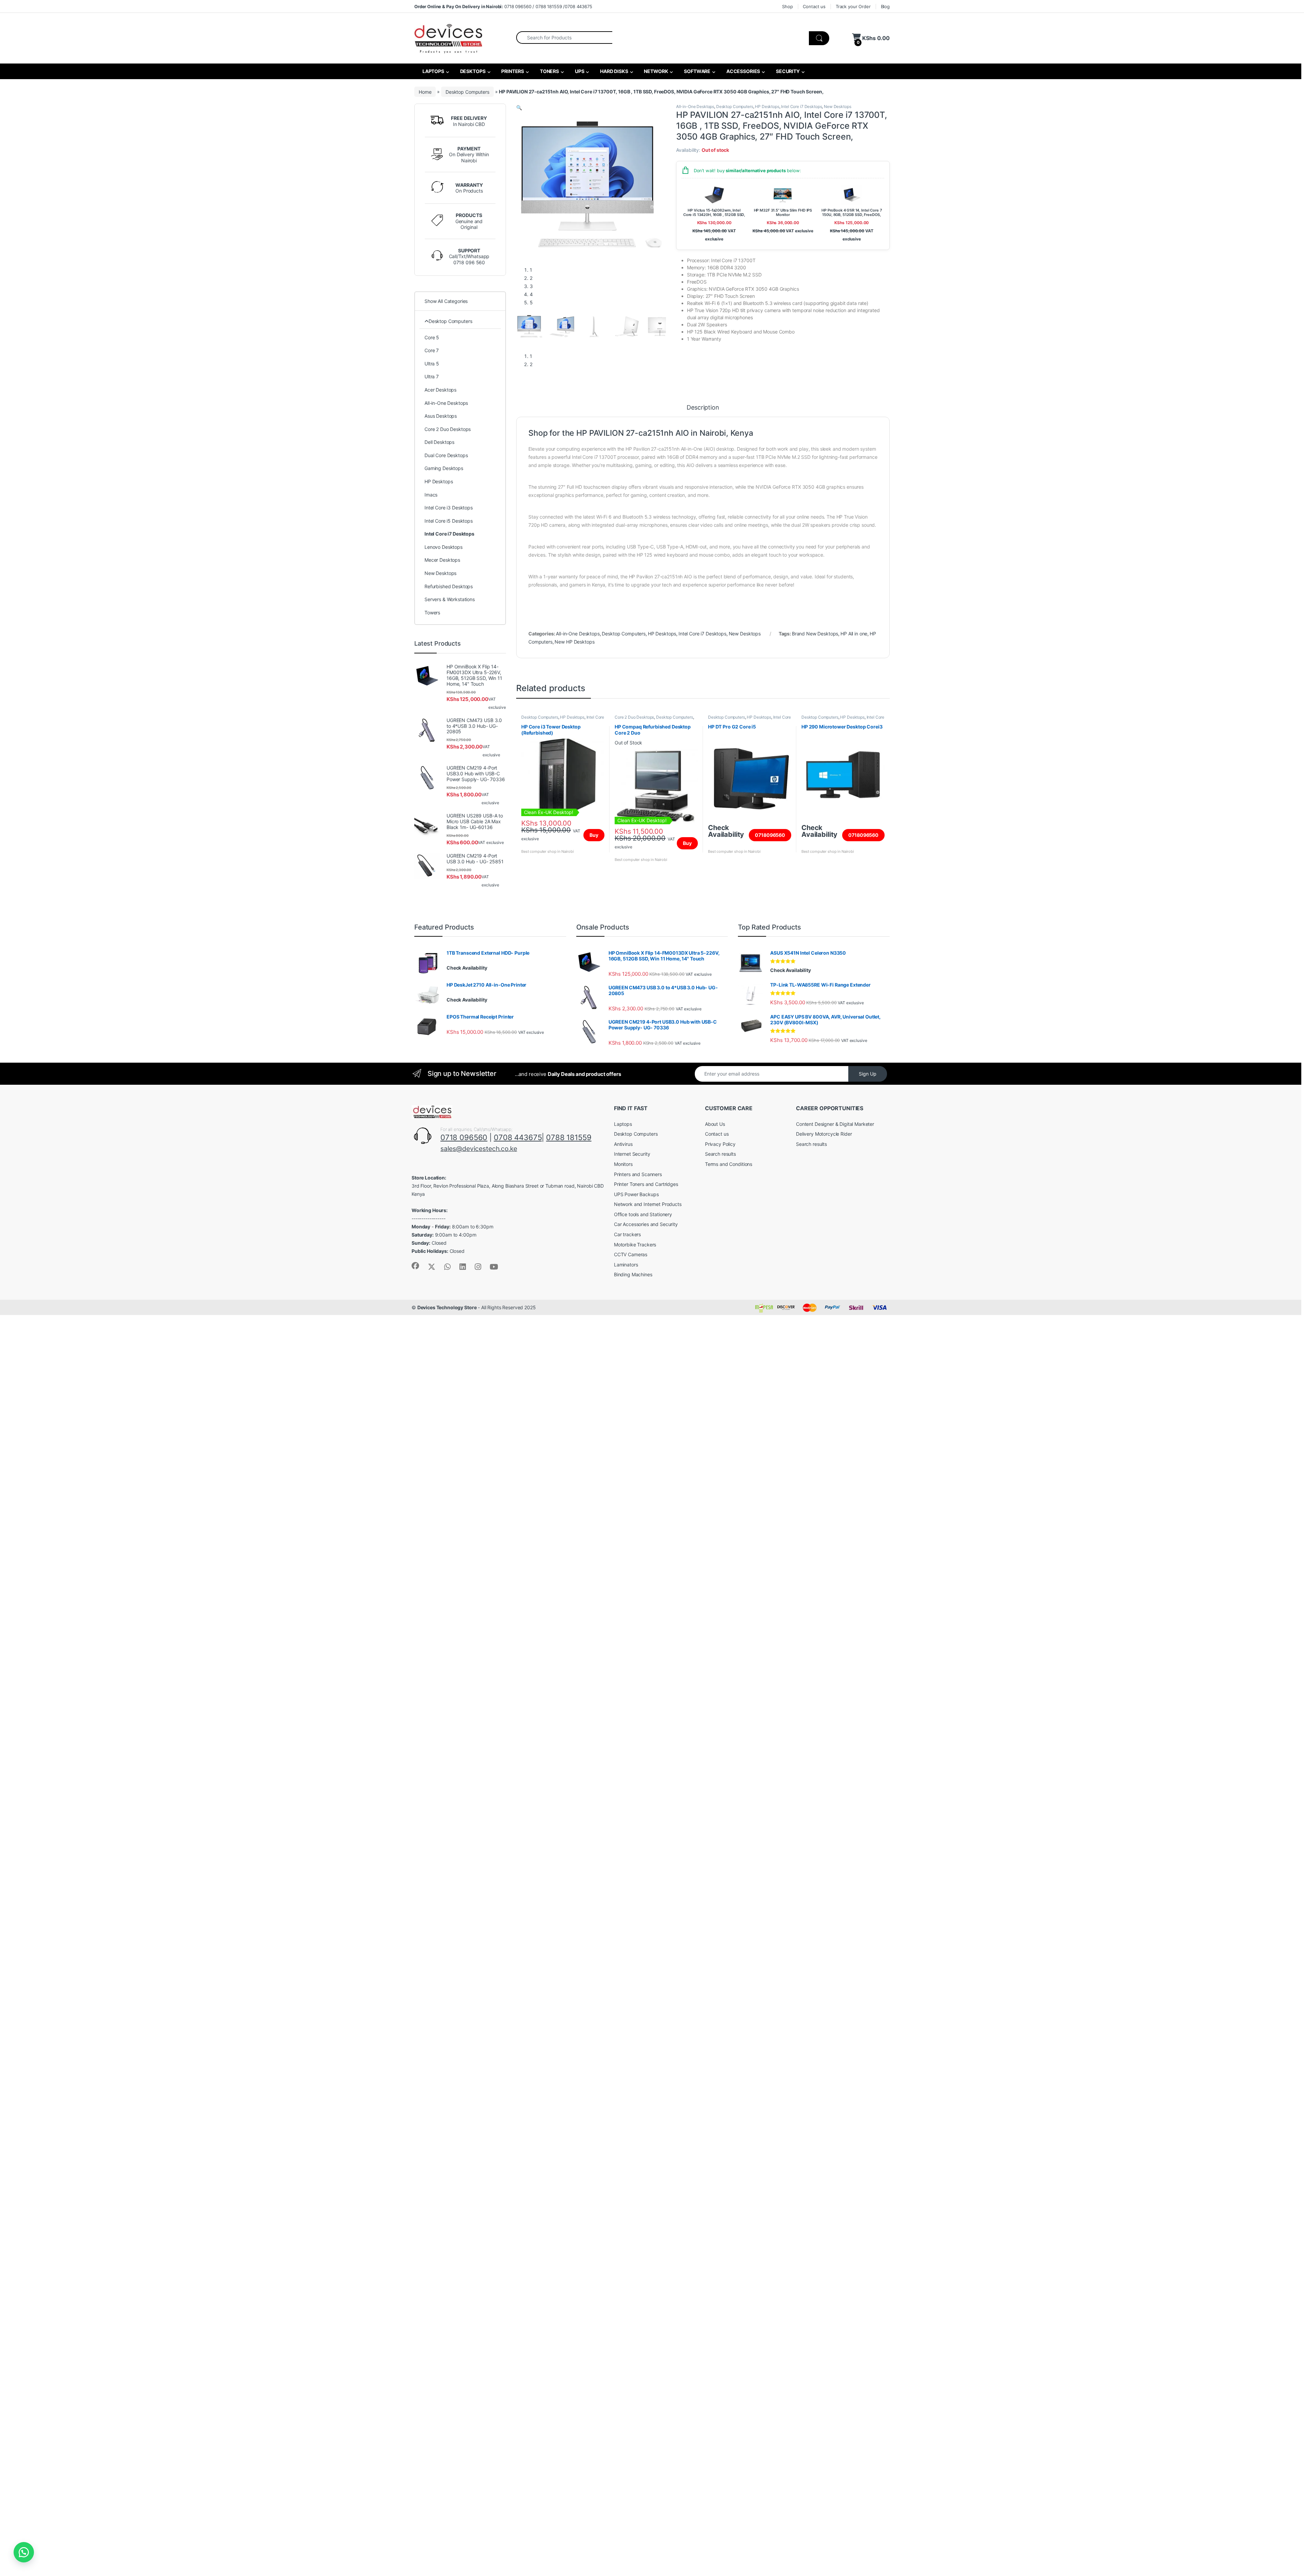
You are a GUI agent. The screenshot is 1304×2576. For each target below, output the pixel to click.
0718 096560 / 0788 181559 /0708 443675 (503, 6)
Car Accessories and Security (646, 1224)
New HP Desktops (574, 642)
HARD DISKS (613, 71)
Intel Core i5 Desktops (449, 521)
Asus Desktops (441, 416)
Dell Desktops (439, 442)
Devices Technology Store (447, 1307)
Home (425, 92)
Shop (787, 6)
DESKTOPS (472, 71)
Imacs (431, 495)
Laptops (623, 1124)
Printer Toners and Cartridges (646, 1184)
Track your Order (853, 6)
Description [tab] (703, 408)
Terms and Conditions (729, 1164)
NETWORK (656, 71)
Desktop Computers (467, 92)
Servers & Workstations (450, 599)
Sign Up (868, 1074)
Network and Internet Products (648, 1204)
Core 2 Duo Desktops (634, 717)
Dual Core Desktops (446, 455)
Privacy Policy (720, 1144)
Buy (594, 835)
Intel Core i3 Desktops (449, 508)
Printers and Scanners (638, 1174)
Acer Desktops (440, 390)
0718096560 (770, 835)
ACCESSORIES (743, 71)
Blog (885, 6)
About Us (715, 1124)
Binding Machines (633, 1274)
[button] (519, 107)
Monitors (623, 1164)
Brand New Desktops (815, 634)
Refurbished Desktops (449, 586)
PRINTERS (512, 71)
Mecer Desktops (442, 560)
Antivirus (623, 1144)
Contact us (814, 6)
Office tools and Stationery (643, 1214)
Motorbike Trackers (635, 1245)
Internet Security (632, 1154)
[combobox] (564, 37)
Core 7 (432, 350)
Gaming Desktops (444, 468)
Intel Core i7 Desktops (801, 106)
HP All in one (854, 634)
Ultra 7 (432, 376)
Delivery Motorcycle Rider (824, 1134)
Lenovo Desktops (443, 547)
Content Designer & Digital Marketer (835, 1124)
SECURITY (787, 71)
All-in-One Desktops (695, 106)
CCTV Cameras (631, 1254)
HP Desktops (767, 106)
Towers (432, 613)
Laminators (626, 1265)
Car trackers (627, 1234)
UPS (579, 71)
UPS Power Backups (636, 1194)
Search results (720, 1154)
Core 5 (432, 337)
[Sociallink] (415, 1266)
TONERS (549, 71)
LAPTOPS (433, 71)
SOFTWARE (697, 71)
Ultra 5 (432, 364)
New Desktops (837, 106)
